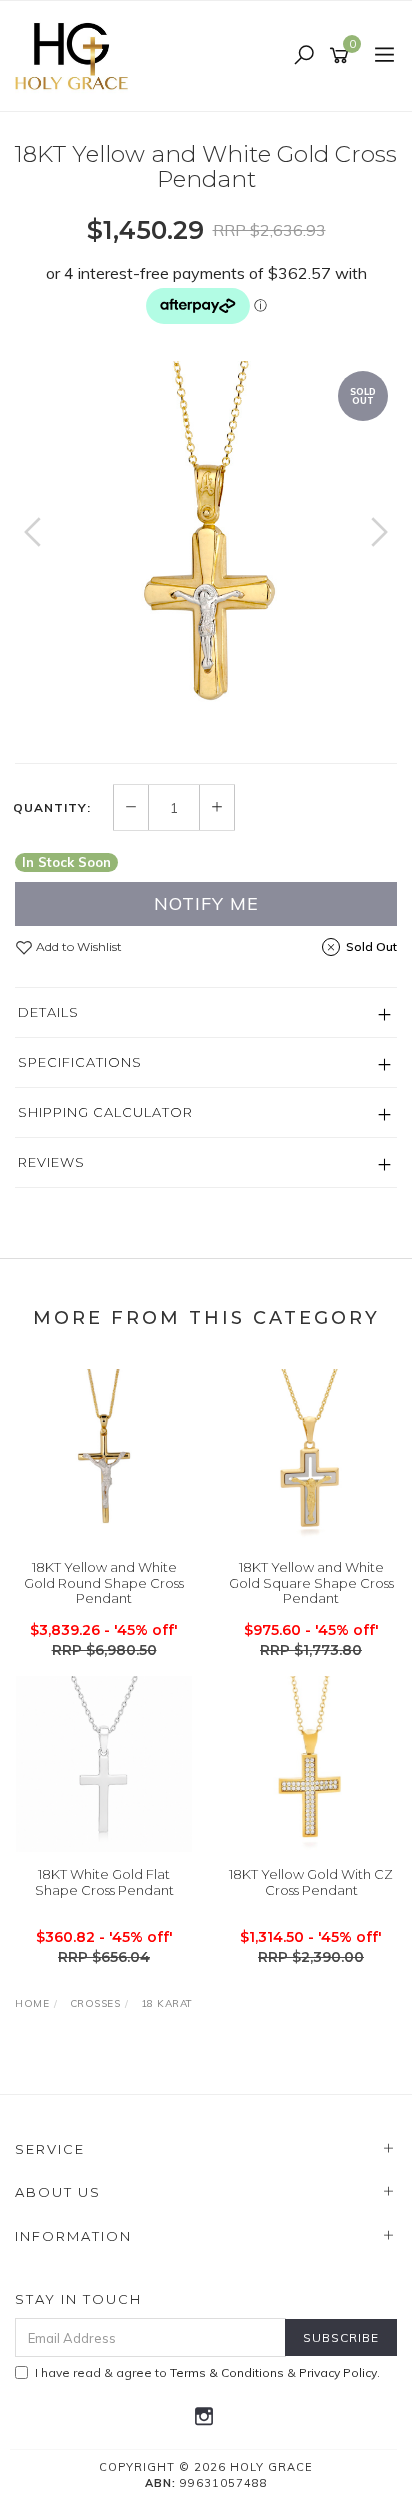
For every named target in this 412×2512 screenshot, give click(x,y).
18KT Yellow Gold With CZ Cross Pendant (311, 1882)
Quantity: (52, 808)
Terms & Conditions (227, 2372)
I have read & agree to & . (207, 2372)
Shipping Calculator (105, 1112)
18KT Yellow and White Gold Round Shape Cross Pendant (104, 1582)
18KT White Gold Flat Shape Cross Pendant (104, 1882)
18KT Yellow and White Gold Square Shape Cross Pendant (311, 1582)
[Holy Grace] (77, 55)
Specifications (80, 1062)
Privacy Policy (338, 2372)
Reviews (51, 1162)
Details (48, 1012)
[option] (206, 552)
